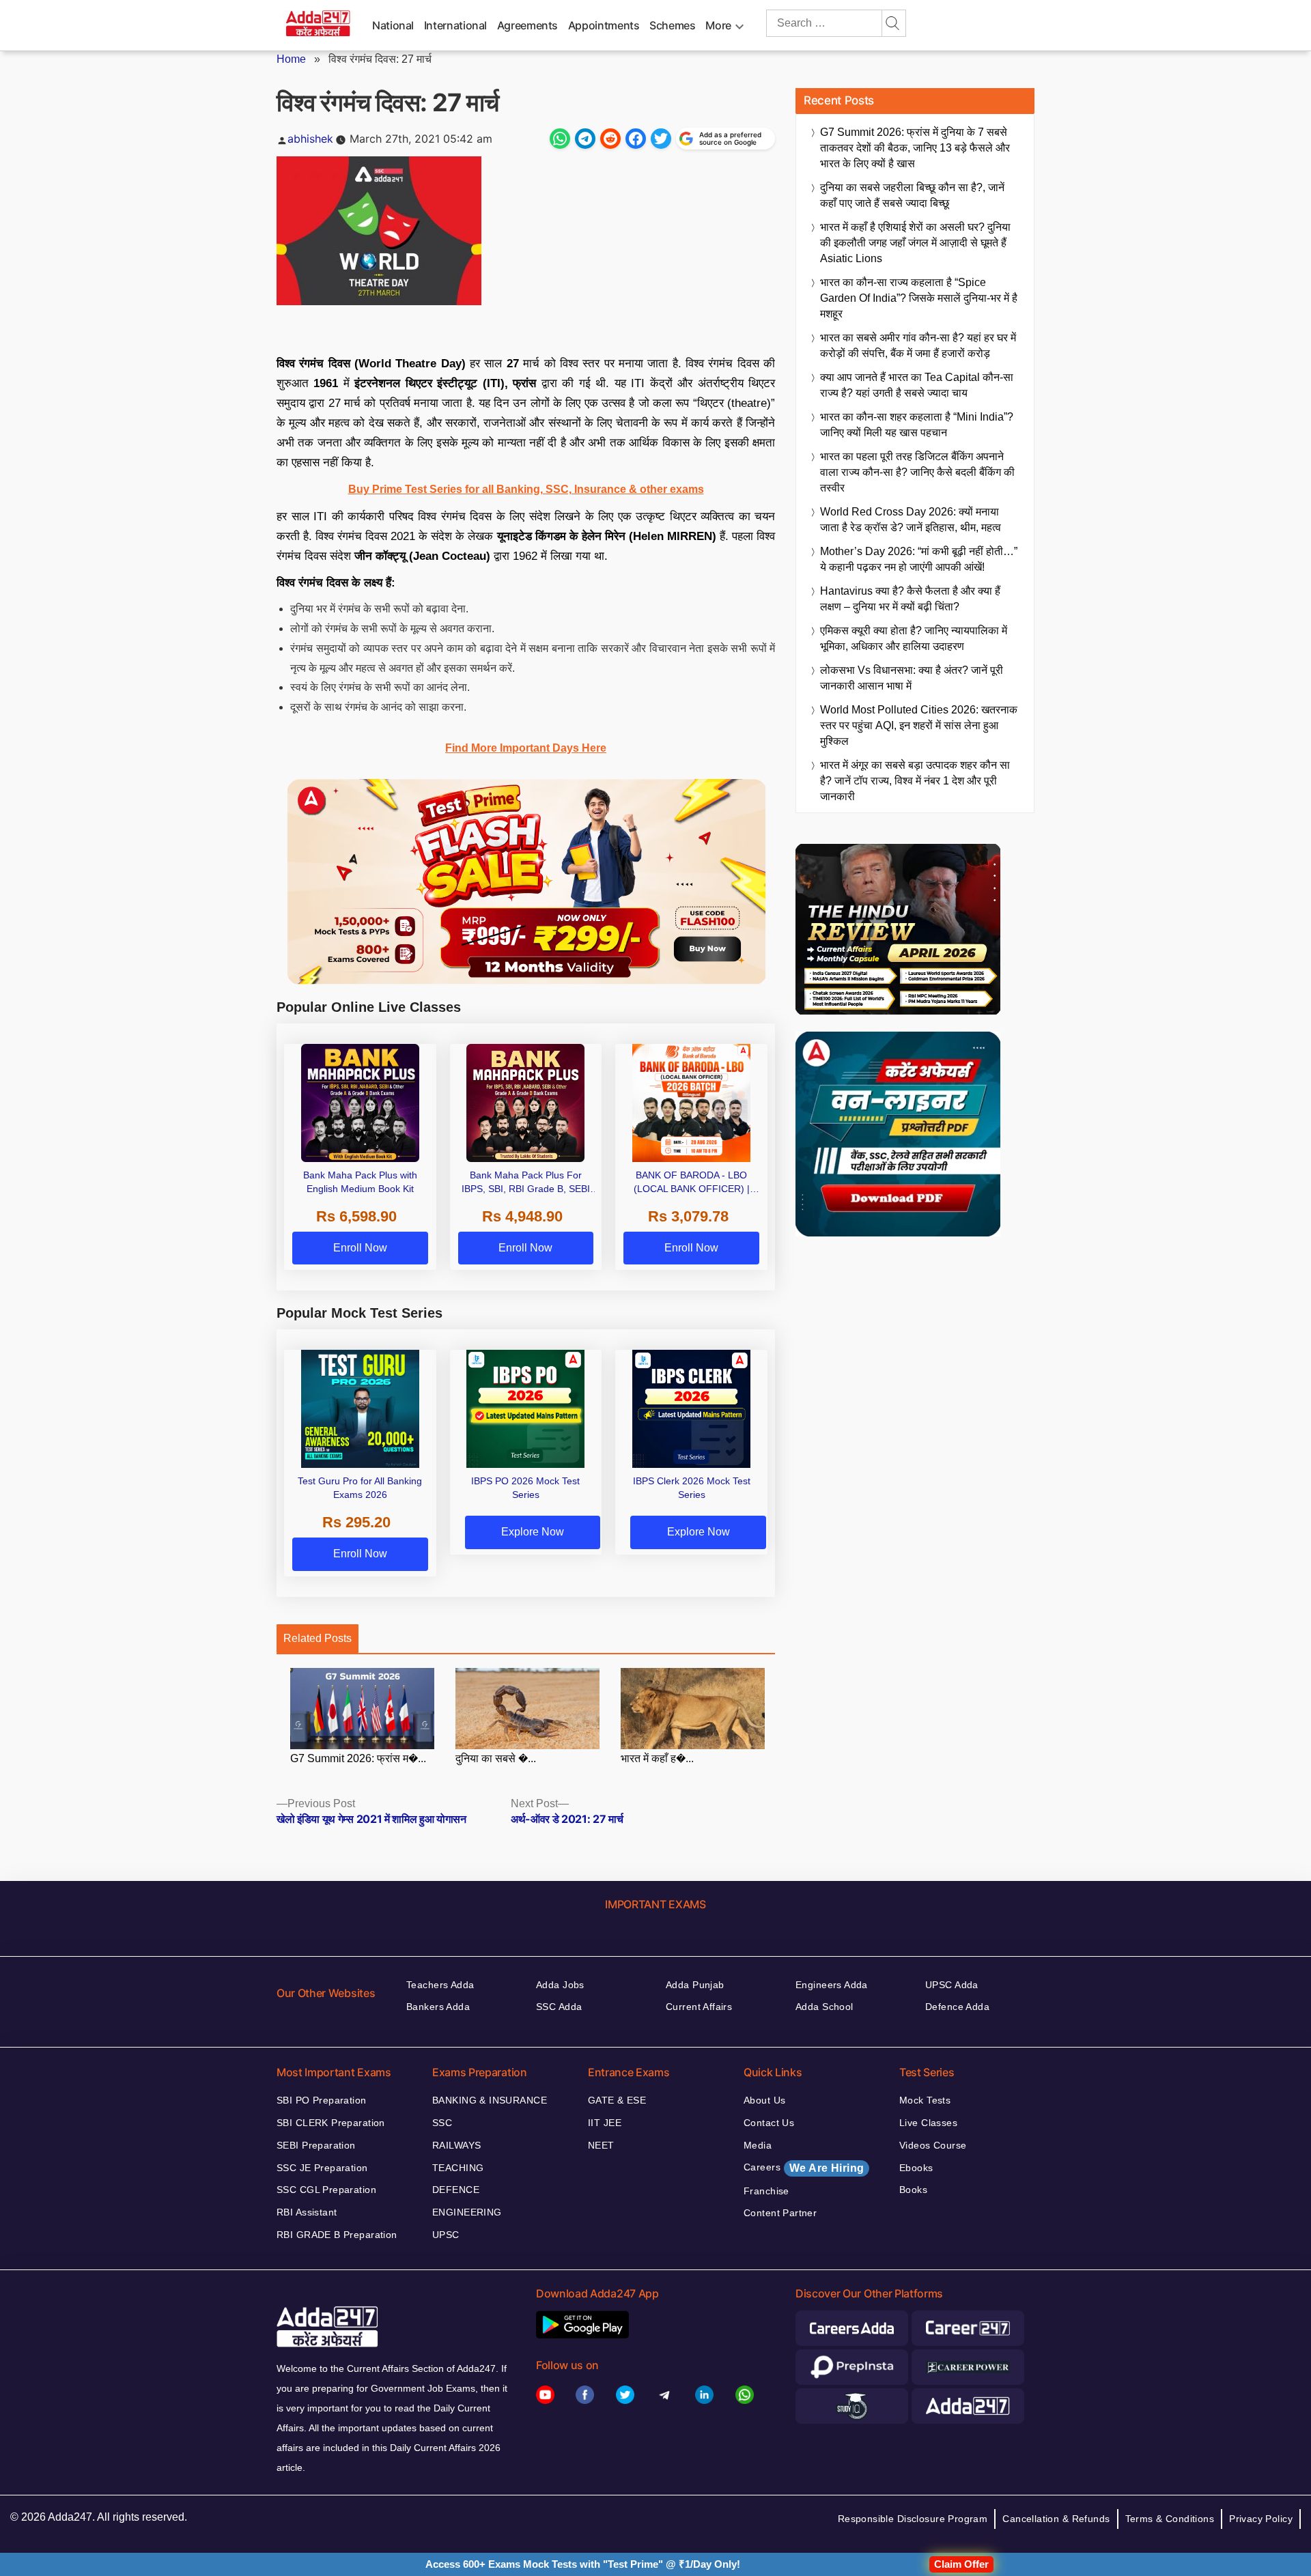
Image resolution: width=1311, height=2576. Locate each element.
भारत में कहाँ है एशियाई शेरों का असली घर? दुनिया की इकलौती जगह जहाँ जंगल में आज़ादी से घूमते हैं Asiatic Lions (915, 243)
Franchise (766, 2191)
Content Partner (780, 2213)
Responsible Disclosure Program (913, 2519)
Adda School (824, 2007)
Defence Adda (957, 2007)
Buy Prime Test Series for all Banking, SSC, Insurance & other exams (526, 489)
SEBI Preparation (316, 2145)
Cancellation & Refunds (1056, 2519)
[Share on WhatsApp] (560, 139)
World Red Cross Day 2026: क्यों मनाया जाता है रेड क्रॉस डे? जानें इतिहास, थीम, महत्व (911, 520)
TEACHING (458, 2168)
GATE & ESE (617, 2100)
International (455, 25)
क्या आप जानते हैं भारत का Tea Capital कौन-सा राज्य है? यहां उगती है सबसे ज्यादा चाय (917, 385)
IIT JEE (605, 2123)
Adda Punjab (695, 1985)
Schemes (672, 25)
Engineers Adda (832, 1985)
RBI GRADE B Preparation (337, 2235)
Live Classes (928, 2123)
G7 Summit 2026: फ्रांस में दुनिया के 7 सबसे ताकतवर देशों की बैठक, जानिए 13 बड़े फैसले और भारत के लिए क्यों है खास (915, 148)
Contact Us (769, 2123)
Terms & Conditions (1170, 2519)
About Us (764, 2100)
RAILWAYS (456, 2145)
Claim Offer (961, 2564)
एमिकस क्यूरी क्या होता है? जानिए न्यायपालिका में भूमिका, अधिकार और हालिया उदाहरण (914, 638)
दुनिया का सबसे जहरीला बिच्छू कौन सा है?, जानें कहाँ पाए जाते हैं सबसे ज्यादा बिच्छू (912, 195)
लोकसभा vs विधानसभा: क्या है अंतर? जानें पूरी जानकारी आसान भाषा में (912, 678)
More (718, 25)
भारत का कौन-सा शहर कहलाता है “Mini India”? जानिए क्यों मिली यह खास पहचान (917, 425)
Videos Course (933, 2145)
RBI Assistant (307, 2212)
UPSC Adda (952, 1985)
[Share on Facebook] (636, 139)
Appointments (604, 25)
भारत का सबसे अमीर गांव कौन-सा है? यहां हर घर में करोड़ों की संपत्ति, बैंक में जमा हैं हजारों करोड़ (918, 345)
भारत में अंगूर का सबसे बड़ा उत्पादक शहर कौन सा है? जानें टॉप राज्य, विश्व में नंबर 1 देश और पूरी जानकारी (915, 781)
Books (913, 2190)
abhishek (310, 139)
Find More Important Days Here (526, 748)
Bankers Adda (438, 2007)
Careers (804, 2168)
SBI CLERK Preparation (331, 2123)
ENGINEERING (467, 2212)
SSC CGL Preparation (326, 2190)
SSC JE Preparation (322, 2168)
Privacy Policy (1261, 2519)
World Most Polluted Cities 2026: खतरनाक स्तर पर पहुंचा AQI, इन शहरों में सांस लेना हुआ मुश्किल (919, 725)
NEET (601, 2145)
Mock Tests (925, 2100)
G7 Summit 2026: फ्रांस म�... (358, 1758)
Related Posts (318, 1638)
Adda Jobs (560, 1985)
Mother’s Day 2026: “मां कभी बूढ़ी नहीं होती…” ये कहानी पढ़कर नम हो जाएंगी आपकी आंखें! (919, 559)
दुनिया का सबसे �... (496, 1758)
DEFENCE (456, 2190)
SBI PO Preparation (322, 2100)
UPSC (446, 2235)
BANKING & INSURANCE (490, 2100)
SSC (442, 2123)
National (393, 25)
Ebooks (916, 2168)
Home (291, 59)
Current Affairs (699, 2007)
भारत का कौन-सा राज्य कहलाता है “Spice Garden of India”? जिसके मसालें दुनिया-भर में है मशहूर (919, 298)
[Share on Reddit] (610, 139)
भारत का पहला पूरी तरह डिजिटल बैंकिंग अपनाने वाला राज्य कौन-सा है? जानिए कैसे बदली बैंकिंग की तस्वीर (917, 472)
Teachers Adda (440, 1985)
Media (758, 2145)
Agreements (527, 25)
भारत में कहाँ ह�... (657, 1758)
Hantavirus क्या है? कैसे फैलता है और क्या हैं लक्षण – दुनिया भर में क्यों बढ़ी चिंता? (910, 599)
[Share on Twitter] (661, 139)
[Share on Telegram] (585, 139)
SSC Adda (559, 2007)
